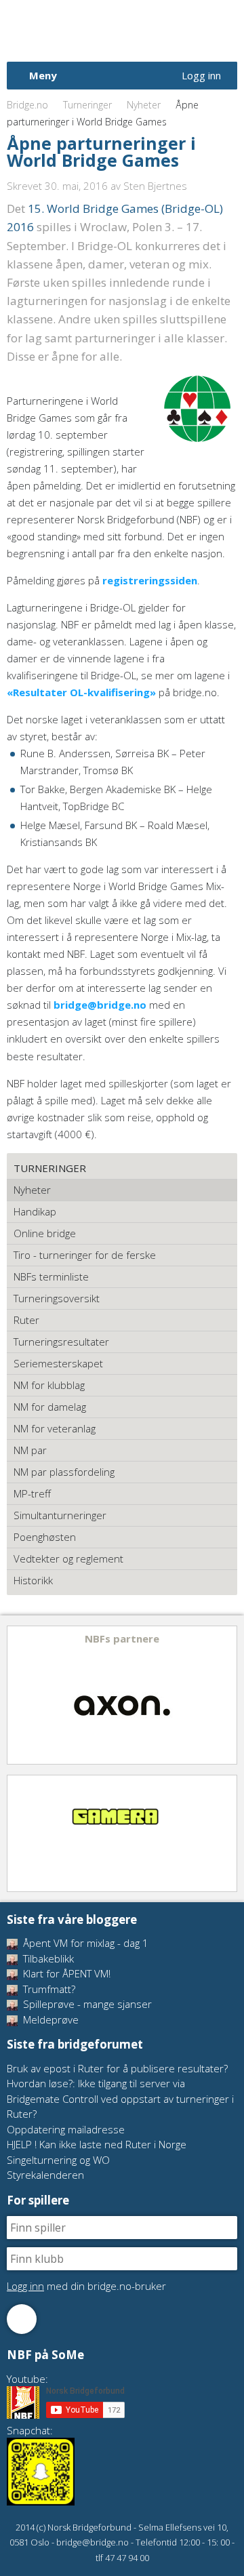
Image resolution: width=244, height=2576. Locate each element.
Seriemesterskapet (58, 1363)
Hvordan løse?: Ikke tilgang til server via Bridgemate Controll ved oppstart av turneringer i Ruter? (120, 2098)
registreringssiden (150, 580)
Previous (18, 1695)
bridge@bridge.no (100, 1005)
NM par (30, 1450)
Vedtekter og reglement (68, 1558)
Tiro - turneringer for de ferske (85, 1255)
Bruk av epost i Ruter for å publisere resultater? (117, 2068)
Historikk (33, 1580)
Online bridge (45, 1233)
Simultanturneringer (60, 1515)
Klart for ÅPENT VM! (65, 1973)
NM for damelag (50, 1407)
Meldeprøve (49, 2019)
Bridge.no (27, 105)
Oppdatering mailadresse (66, 2129)
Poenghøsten (45, 1537)
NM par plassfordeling (64, 1472)
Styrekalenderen (45, 2175)
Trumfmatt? (48, 1989)
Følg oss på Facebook (22, 2319)
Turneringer (87, 105)
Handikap (35, 1211)
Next (226, 1695)
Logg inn (201, 75)
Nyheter (144, 105)
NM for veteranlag (55, 1428)
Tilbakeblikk (47, 1958)
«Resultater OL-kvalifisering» (81, 692)
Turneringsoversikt (57, 1298)
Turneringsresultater (61, 1342)
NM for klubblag (49, 1385)
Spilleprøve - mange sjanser (86, 2004)
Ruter (26, 1320)
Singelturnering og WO (58, 2160)
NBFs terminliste (51, 1276)
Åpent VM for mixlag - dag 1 (84, 1943)
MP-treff (32, 1493)
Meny (43, 75)
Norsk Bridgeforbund (94, 31)
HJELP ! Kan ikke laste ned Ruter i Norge (97, 2144)
